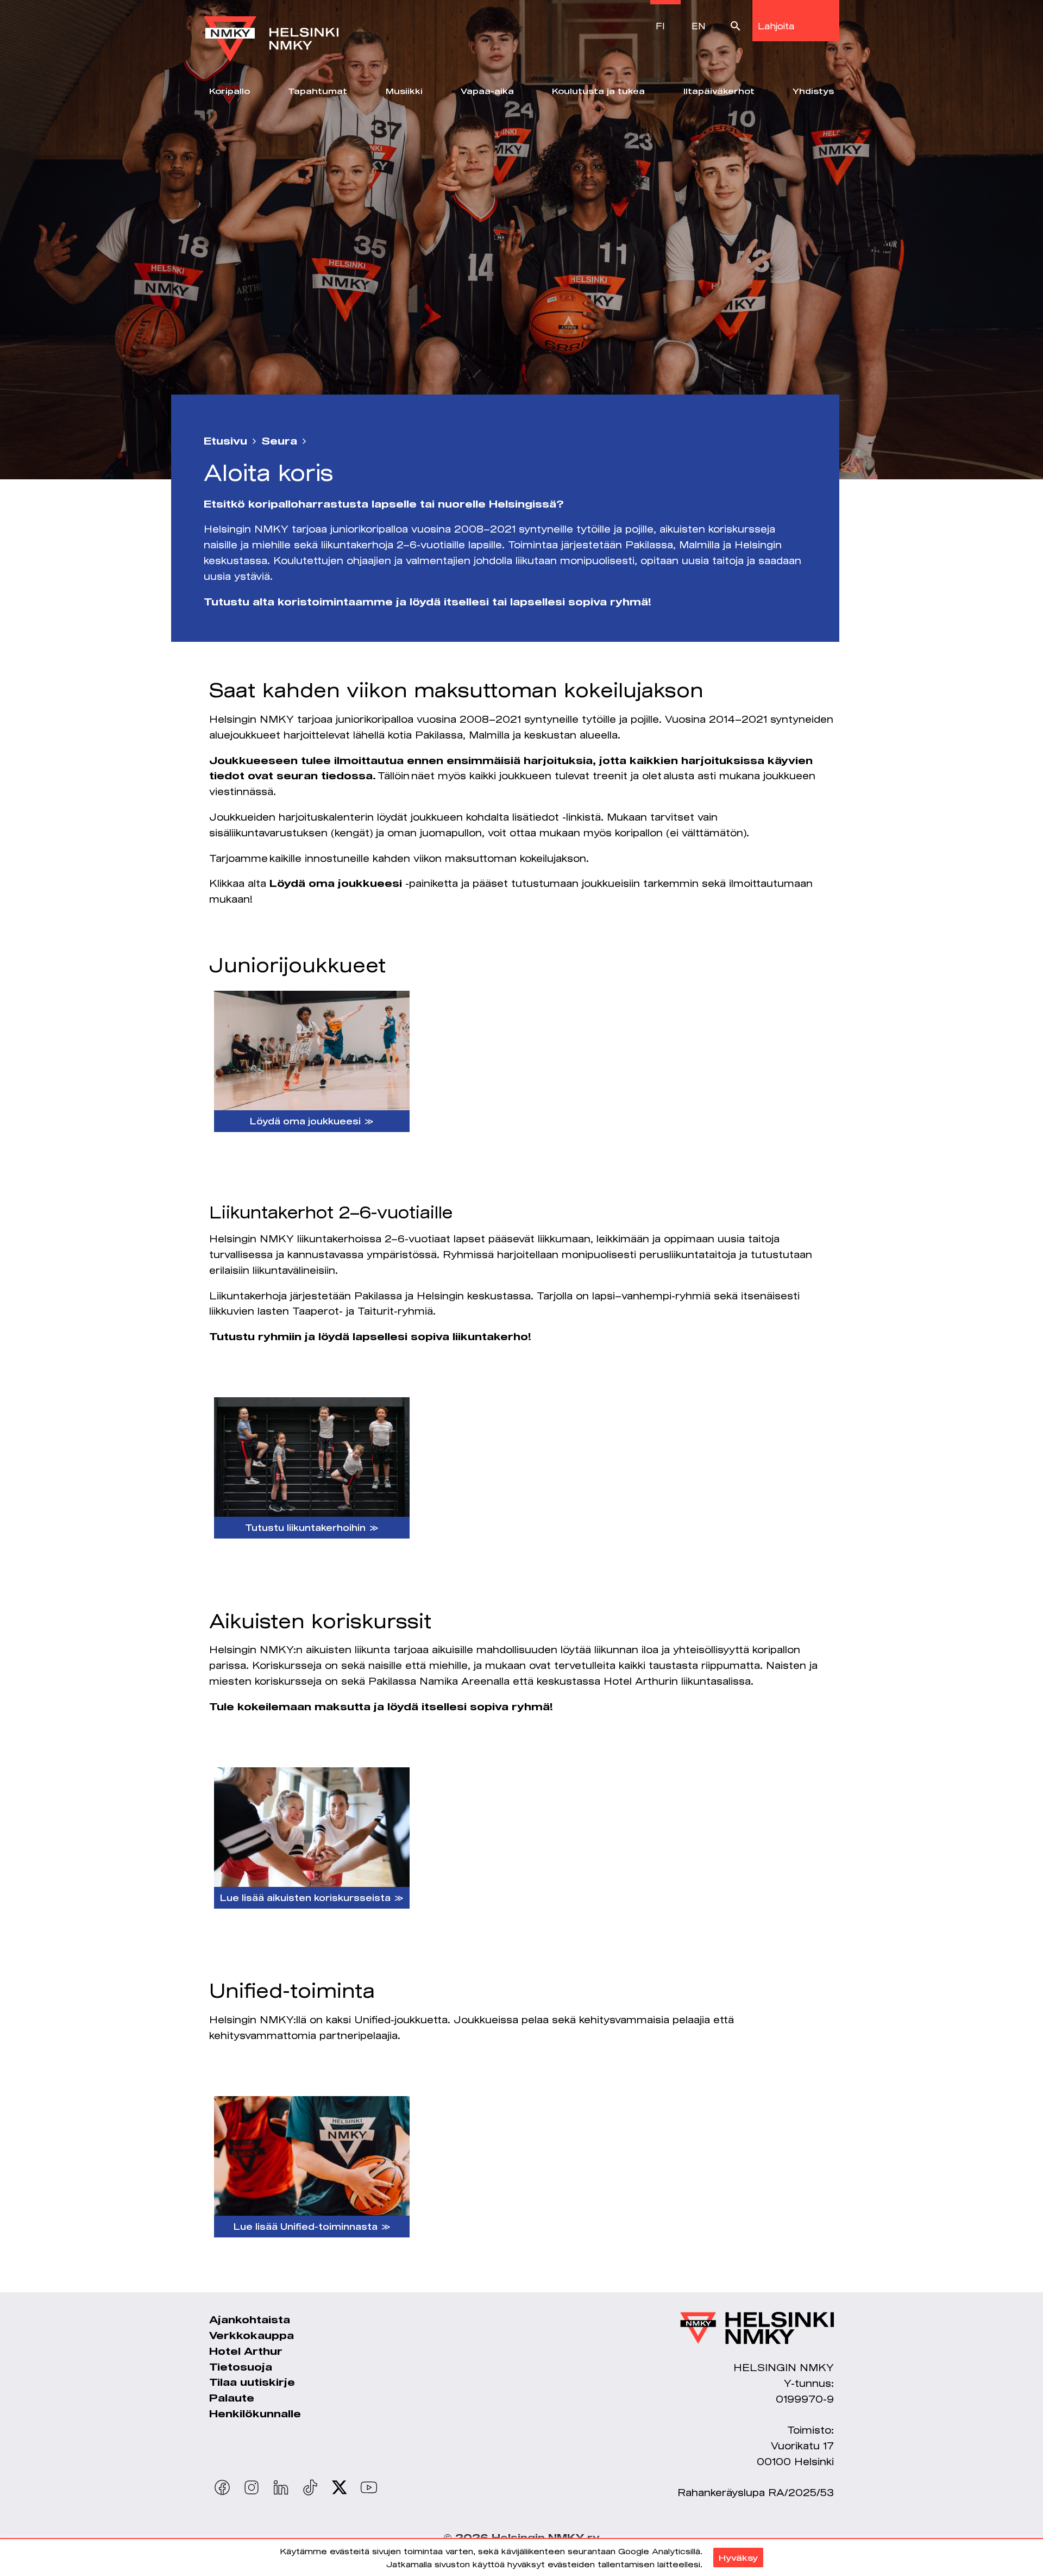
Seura (279, 441)
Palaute (232, 2398)
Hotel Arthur (246, 2351)
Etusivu (225, 441)
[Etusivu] (271, 31)
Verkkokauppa (252, 2335)
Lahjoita (776, 26)
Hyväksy (738, 2558)
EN (699, 26)
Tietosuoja (241, 2367)
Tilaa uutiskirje (252, 2382)
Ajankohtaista (250, 2319)
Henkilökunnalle (255, 2414)
